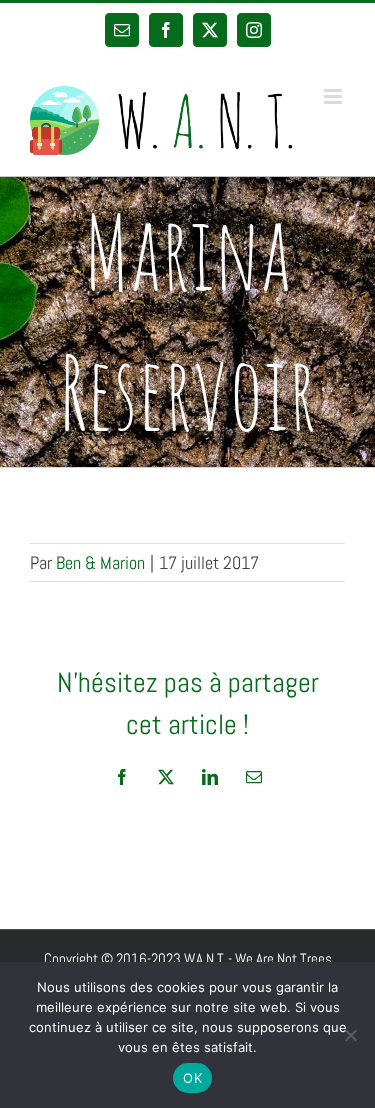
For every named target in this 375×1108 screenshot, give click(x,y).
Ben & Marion (100, 562)
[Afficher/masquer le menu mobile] (334, 96)
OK (192, 1078)
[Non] (350, 1035)
